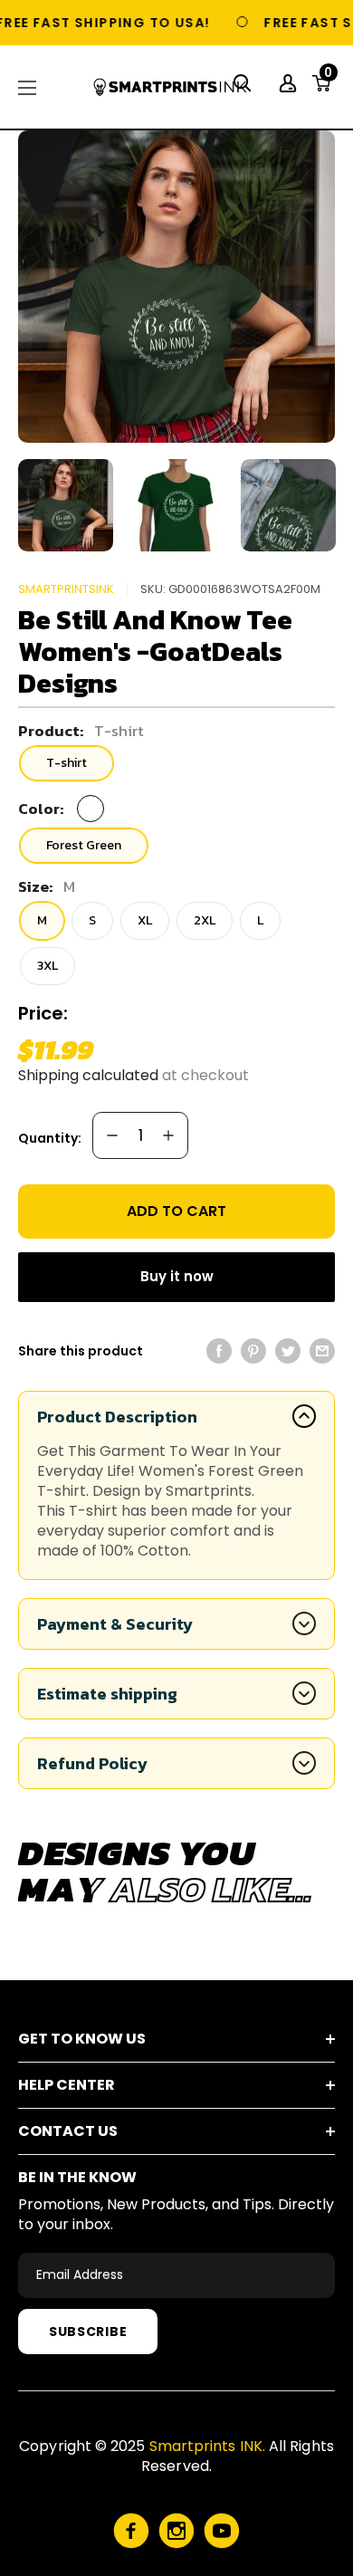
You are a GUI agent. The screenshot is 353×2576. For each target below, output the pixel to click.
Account (290, 83)
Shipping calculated (88, 1075)
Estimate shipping (107, 1694)
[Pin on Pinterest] (253, 1351)
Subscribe (88, 2332)
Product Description (117, 1417)
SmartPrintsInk (66, 589)
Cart (328, 78)
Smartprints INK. (207, 2446)
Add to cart (176, 1211)
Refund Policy (92, 1763)
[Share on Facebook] (219, 1351)
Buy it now (177, 1276)
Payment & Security (115, 1624)
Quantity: (50, 1138)
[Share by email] (322, 1351)
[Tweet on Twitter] (288, 1351)
